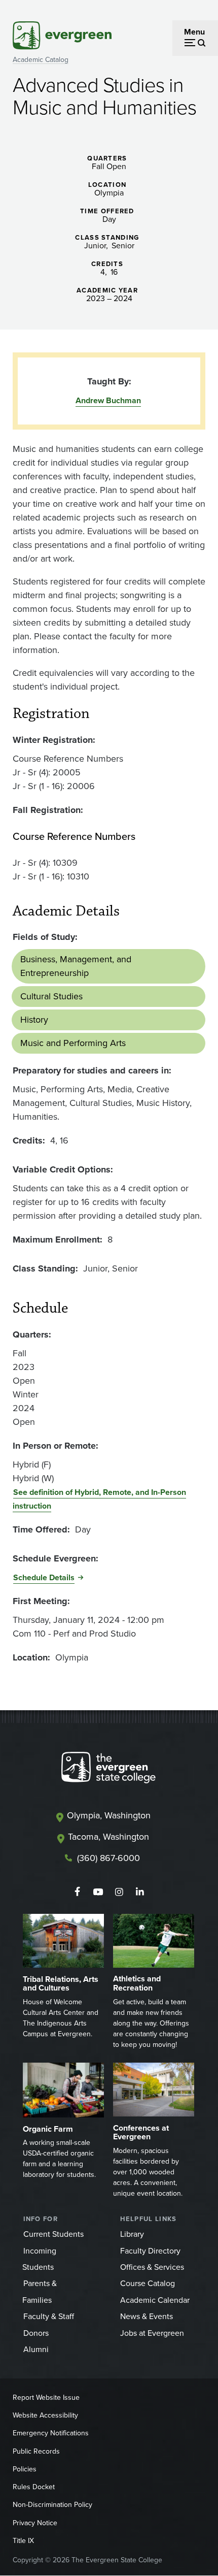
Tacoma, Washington (108, 1837)
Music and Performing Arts (73, 1043)
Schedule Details (44, 1577)
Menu (194, 32)
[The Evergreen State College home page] (108, 1770)
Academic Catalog (41, 60)
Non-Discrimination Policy (52, 2505)
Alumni (36, 2349)
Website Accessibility (45, 2415)
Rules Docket (34, 2487)
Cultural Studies (51, 996)
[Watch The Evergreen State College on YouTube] (98, 1892)
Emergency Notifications (51, 2433)
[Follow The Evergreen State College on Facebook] (77, 1892)
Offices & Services (152, 2267)
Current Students (53, 2234)
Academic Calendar (155, 2300)
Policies (25, 2469)
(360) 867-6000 (108, 1858)
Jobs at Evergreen (152, 2333)
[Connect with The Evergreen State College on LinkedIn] (140, 1892)
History (34, 1020)
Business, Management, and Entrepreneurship (76, 966)
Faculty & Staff (49, 2316)
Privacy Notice (35, 2523)
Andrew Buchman (108, 400)
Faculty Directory (150, 2251)
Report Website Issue (46, 2398)
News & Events (147, 2316)
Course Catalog (148, 2283)
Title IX (23, 2541)
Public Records (36, 2451)
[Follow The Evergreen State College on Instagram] (119, 1892)
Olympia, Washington (109, 1815)
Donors (36, 2333)
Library (132, 2234)
